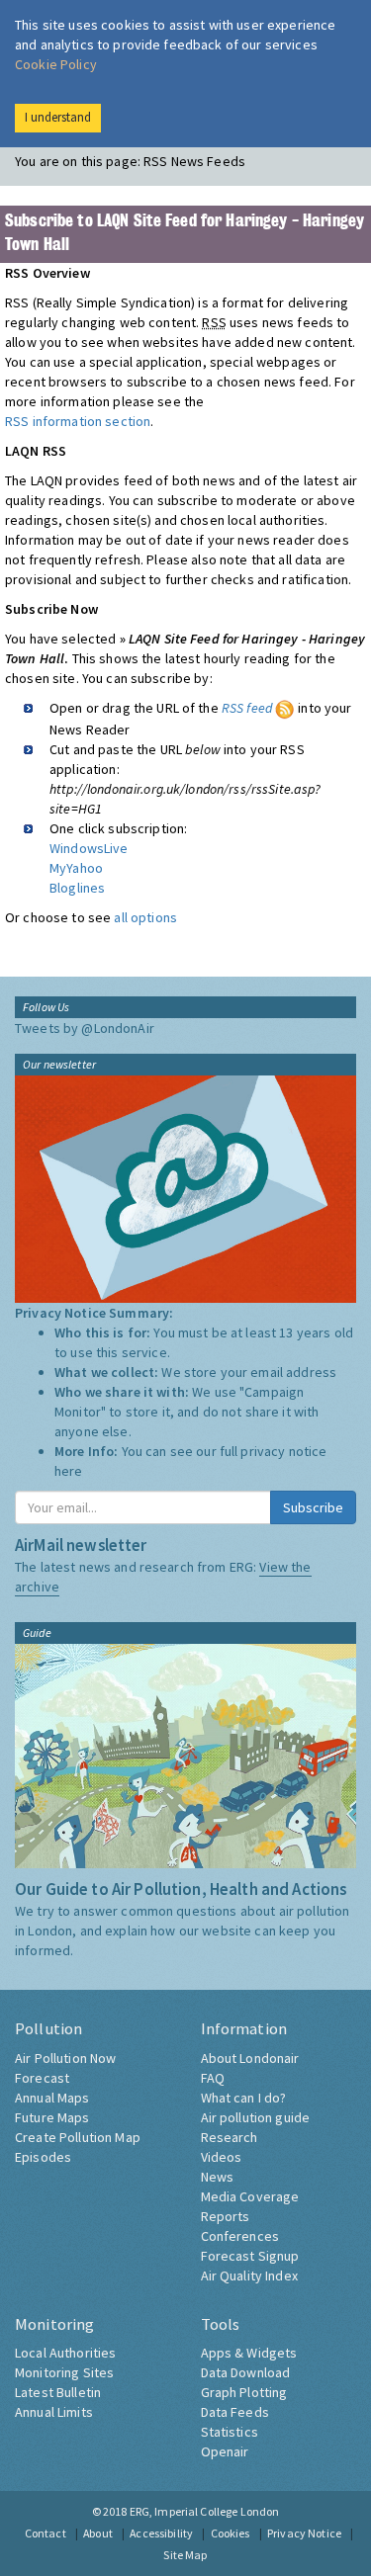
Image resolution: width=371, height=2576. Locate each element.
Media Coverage (250, 2196)
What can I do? (244, 2098)
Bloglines (77, 888)
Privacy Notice (304, 2533)
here (69, 1471)
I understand (58, 117)
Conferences (240, 2236)
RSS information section (78, 421)
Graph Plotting (244, 2392)
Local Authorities (65, 2353)
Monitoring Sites (64, 2372)
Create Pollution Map (78, 2137)
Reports (226, 2216)
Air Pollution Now (65, 2058)
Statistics (230, 2432)
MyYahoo (76, 868)
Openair (225, 2451)
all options (145, 917)
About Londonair (250, 2058)
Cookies (231, 2533)
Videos (222, 2157)
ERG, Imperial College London (205, 2511)
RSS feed (248, 708)
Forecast (42, 2078)
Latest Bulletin (58, 2392)
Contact (46, 2533)
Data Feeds (235, 2412)
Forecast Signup (250, 2256)
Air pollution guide (256, 2117)
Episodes (43, 2157)
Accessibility (161, 2533)
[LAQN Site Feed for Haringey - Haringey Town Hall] (285, 708)
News (218, 2177)
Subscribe (313, 1507)
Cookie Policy (56, 64)
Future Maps (52, 2117)
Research (230, 2137)
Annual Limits (54, 2412)
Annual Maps (52, 2098)
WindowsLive (89, 848)
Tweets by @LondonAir (85, 1028)
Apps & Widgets (249, 2353)
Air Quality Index (249, 2275)
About (98, 2533)
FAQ (213, 2078)
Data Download (246, 2372)
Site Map (185, 2555)
